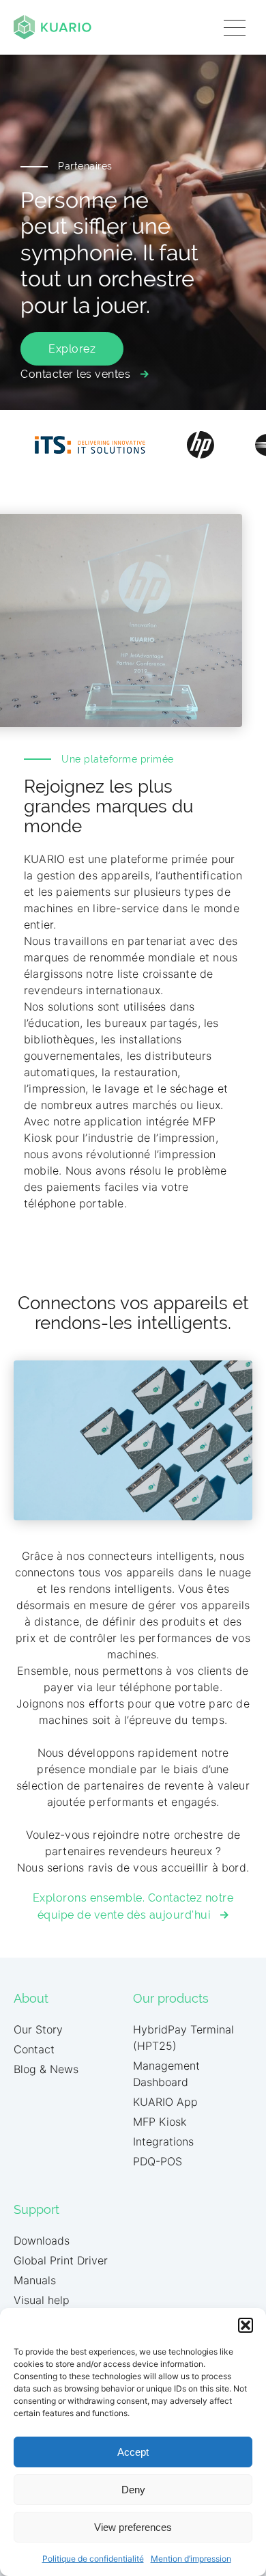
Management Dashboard (166, 2074)
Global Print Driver (61, 2260)
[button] (246, 2325)
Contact (34, 2049)
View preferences (133, 2527)
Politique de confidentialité (93, 2559)
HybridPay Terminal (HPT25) (183, 2038)
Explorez (72, 349)
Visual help (42, 2300)
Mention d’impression (191, 2559)
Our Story (38, 2029)
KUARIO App (165, 2102)
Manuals (35, 2280)
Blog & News (46, 2069)
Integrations (163, 2141)
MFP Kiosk (160, 2122)
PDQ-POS (158, 2161)
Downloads (42, 2241)
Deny (133, 2490)
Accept (133, 2452)
